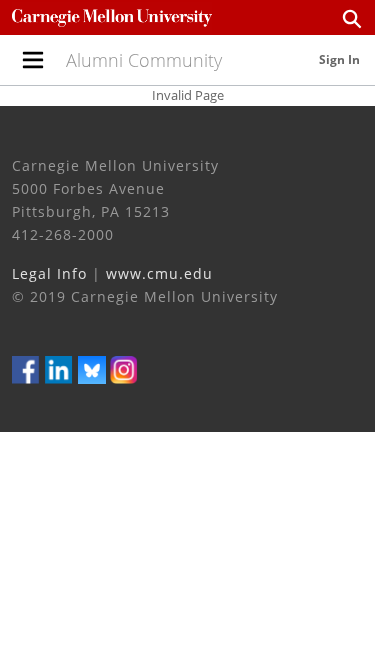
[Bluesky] (92, 368)
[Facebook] (26, 368)
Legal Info (49, 273)
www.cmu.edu (159, 273)
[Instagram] (124, 368)
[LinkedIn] (59, 368)
